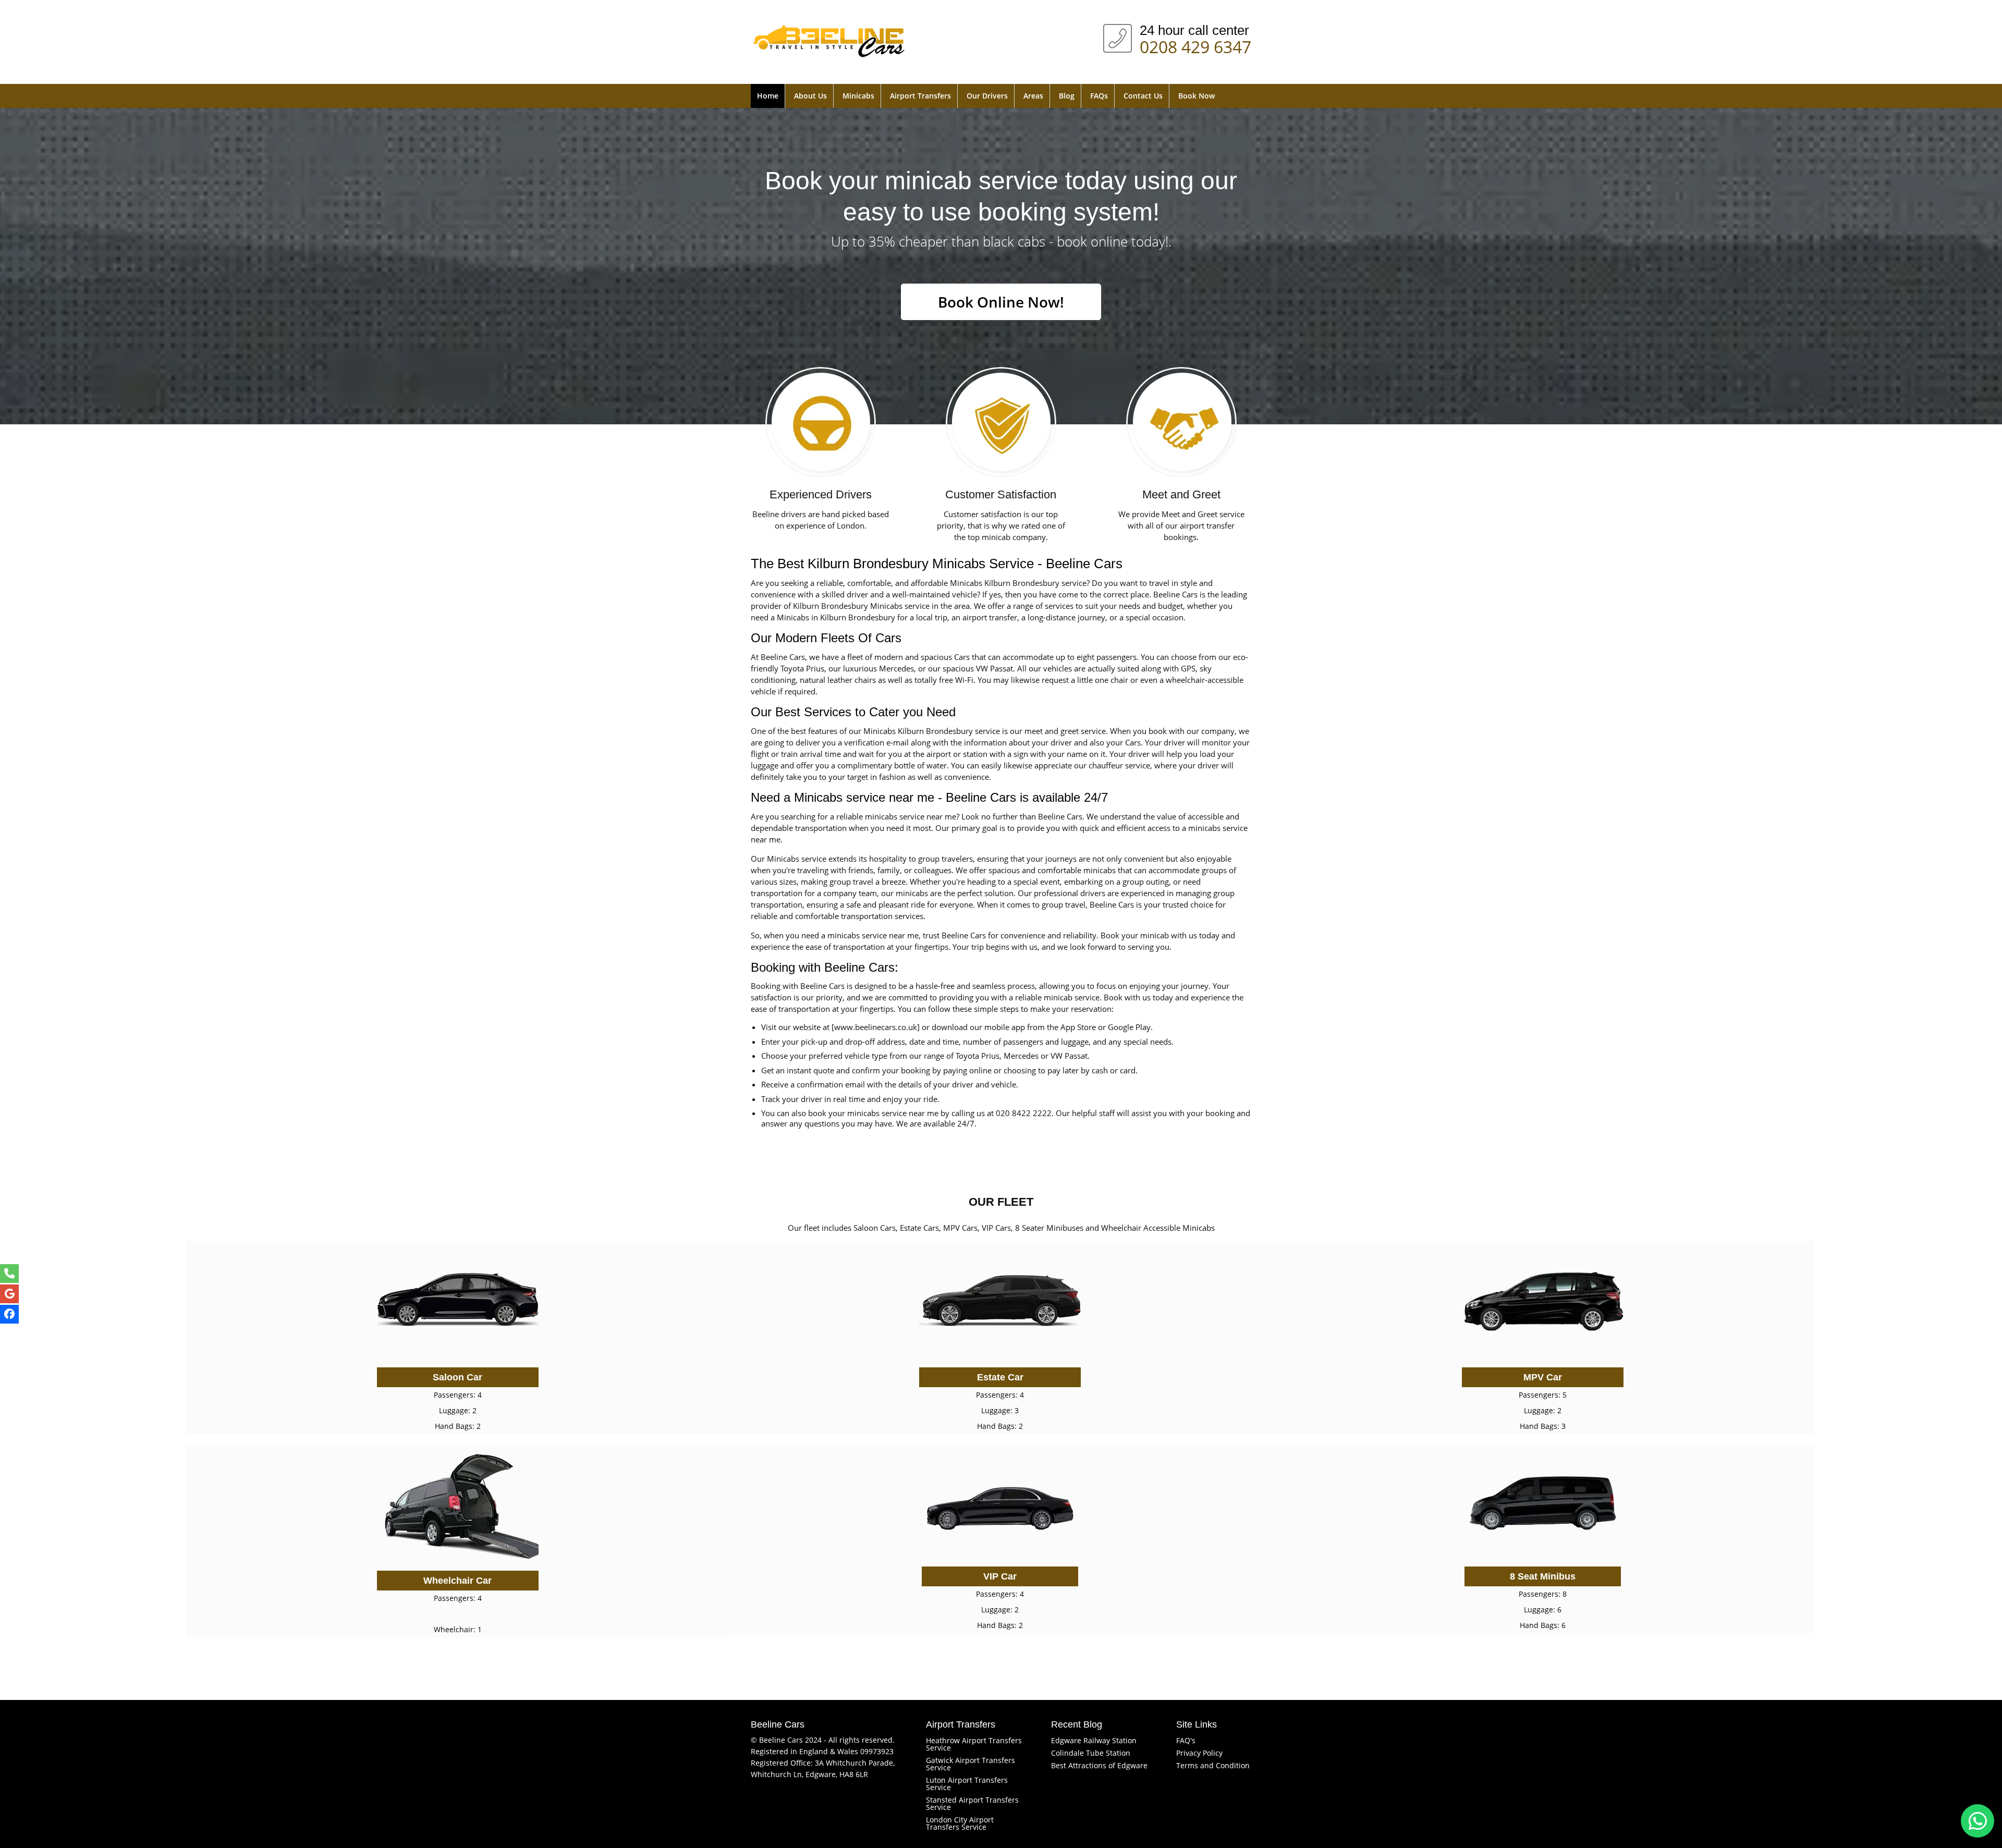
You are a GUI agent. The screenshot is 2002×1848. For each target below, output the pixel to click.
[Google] (9, 1294)
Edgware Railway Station (1094, 1740)
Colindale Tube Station (1091, 1753)
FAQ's (1186, 1740)
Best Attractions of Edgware (1099, 1765)
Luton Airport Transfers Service (967, 1784)
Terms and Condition (1213, 1765)
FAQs (1099, 96)
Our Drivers (987, 96)
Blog (1067, 96)
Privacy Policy (1199, 1753)
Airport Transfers (920, 96)
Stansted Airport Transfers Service (972, 1803)
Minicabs (858, 96)
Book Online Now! (1001, 302)
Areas (1033, 96)
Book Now (1197, 96)
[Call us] (9, 1274)
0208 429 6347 (1195, 45)
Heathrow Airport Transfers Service (974, 1744)
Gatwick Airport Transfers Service (971, 1764)
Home (768, 96)
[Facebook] (9, 1314)
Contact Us (1143, 96)
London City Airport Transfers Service (960, 1823)
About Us (810, 96)
